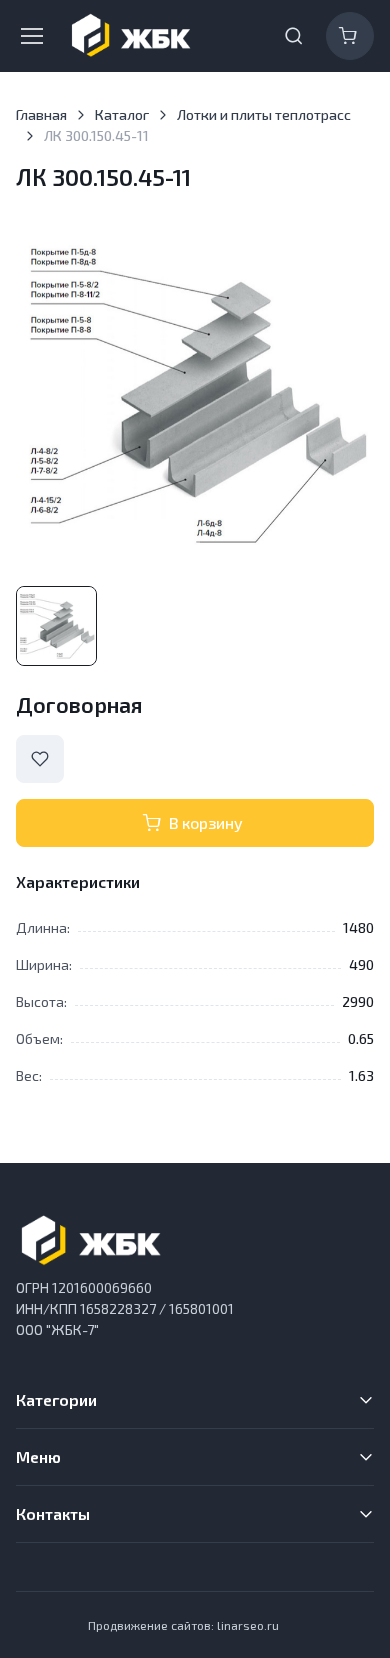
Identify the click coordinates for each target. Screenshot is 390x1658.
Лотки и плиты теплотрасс (264, 114)
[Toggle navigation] (29, 36)
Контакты (53, 1513)
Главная (41, 114)
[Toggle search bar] (294, 36)
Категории (56, 1399)
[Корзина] (350, 36)
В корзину (206, 822)
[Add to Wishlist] (40, 759)
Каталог (122, 114)
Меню (38, 1456)
